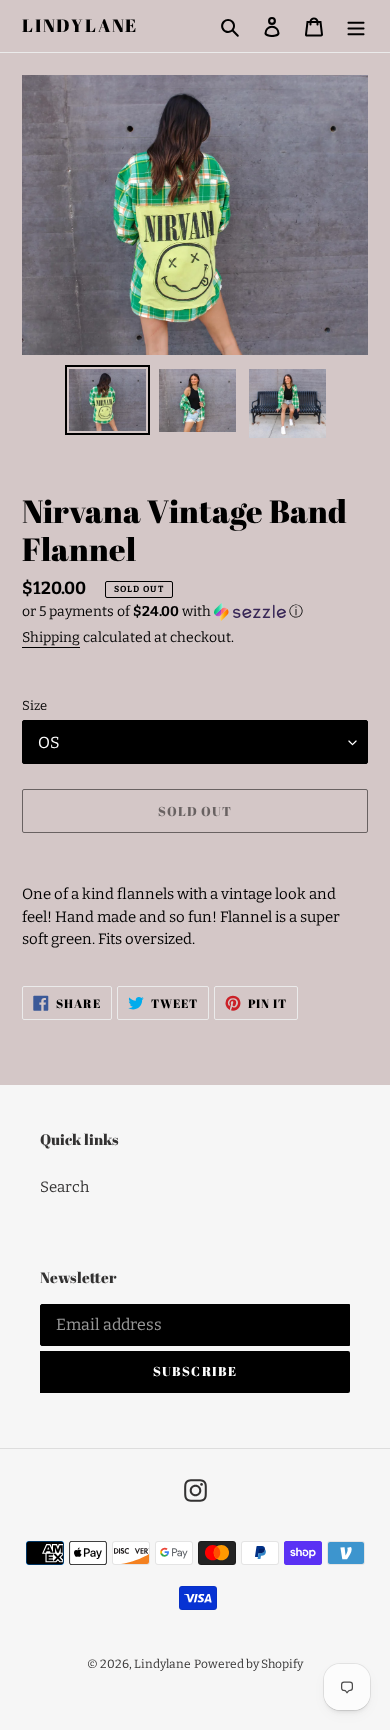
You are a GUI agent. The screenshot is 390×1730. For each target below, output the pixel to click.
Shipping (51, 637)
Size (34, 705)
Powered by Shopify (248, 1664)
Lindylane (80, 26)
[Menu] (356, 26)
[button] (162, 612)
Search (64, 1187)
